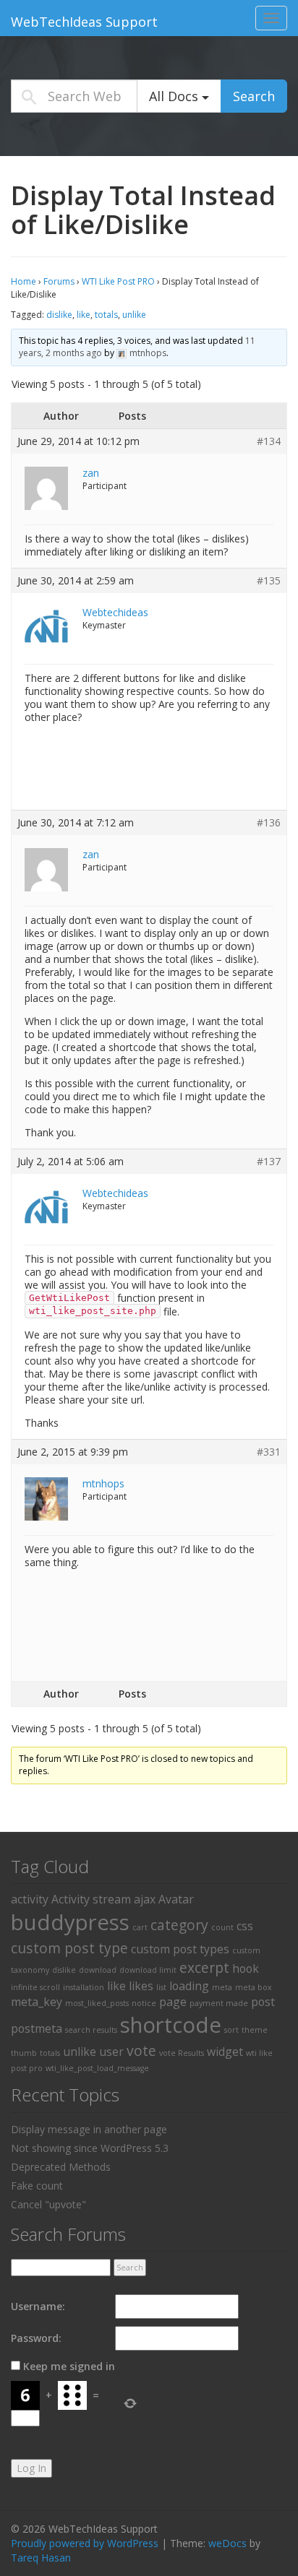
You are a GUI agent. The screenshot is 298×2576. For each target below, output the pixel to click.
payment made (219, 2003)
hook (246, 1968)
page (173, 2002)
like (84, 315)
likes (141, 1986)
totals (106, 315)
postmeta (37, 2028)
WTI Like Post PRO (118, 281)
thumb (24, 2053)
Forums (59, 281)
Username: (38, 2306)
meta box (254, 1987)
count (222, 1927)
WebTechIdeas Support (84, 22)
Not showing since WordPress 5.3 (90, 2148)
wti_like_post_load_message (97, 2068)
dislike (59, 315)
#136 (269, 823)
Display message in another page (89, 2129)
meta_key (37, 2002)
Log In (31, 2468)
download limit (148, 1970)
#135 (269, 581)
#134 (269, 441)
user (111, 2052)
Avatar (176, 1899)
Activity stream (91, 1899)
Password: (36, 2338)
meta (222, 1987)
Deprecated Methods (61, 2167)
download (98, 1970)
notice (144, 2003)
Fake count (37, 2186)
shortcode (171, 2025)
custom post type (69, 1948)
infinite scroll (35, 1987)
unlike (134, 315)
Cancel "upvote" (48, 2204)
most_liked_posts (97, 2003)
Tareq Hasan (41, 2558)
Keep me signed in (69, 2366)
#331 (269, 1452)
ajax (145, 1899)
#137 (269, 1162)
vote (141, 2050)
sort (231, 2030)
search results (91, 2030)
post (263, 2002)
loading (189, 1986)
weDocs (227, 2543)
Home (24, 281)
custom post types (180, 1949)
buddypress (70, 1922)
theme (255, 2030)
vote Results (182, 2053)
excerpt (204, 1967)
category (179, 1925)
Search (254, 96)
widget (225, 2052)
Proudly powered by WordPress (85, 2543)
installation (84, 1987)
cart (140, 1927)
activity (30, 1899)
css (245, 1926)
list (161, 1987)
